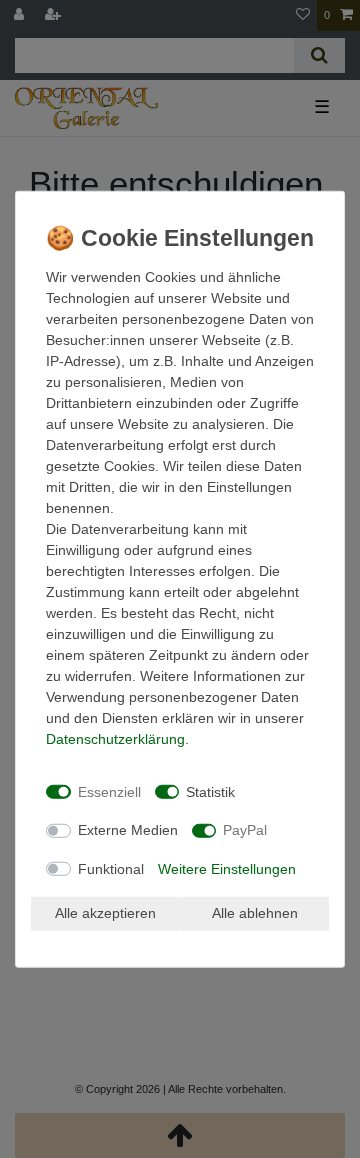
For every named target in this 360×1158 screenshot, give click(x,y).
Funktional (111, 868)
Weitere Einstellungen (227, 868)
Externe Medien (128, 830)
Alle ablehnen (255, 913)
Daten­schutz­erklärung (115, 739)
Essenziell (109, 791)
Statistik (210, 791)
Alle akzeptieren (105, 913)
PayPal (245, 830)
